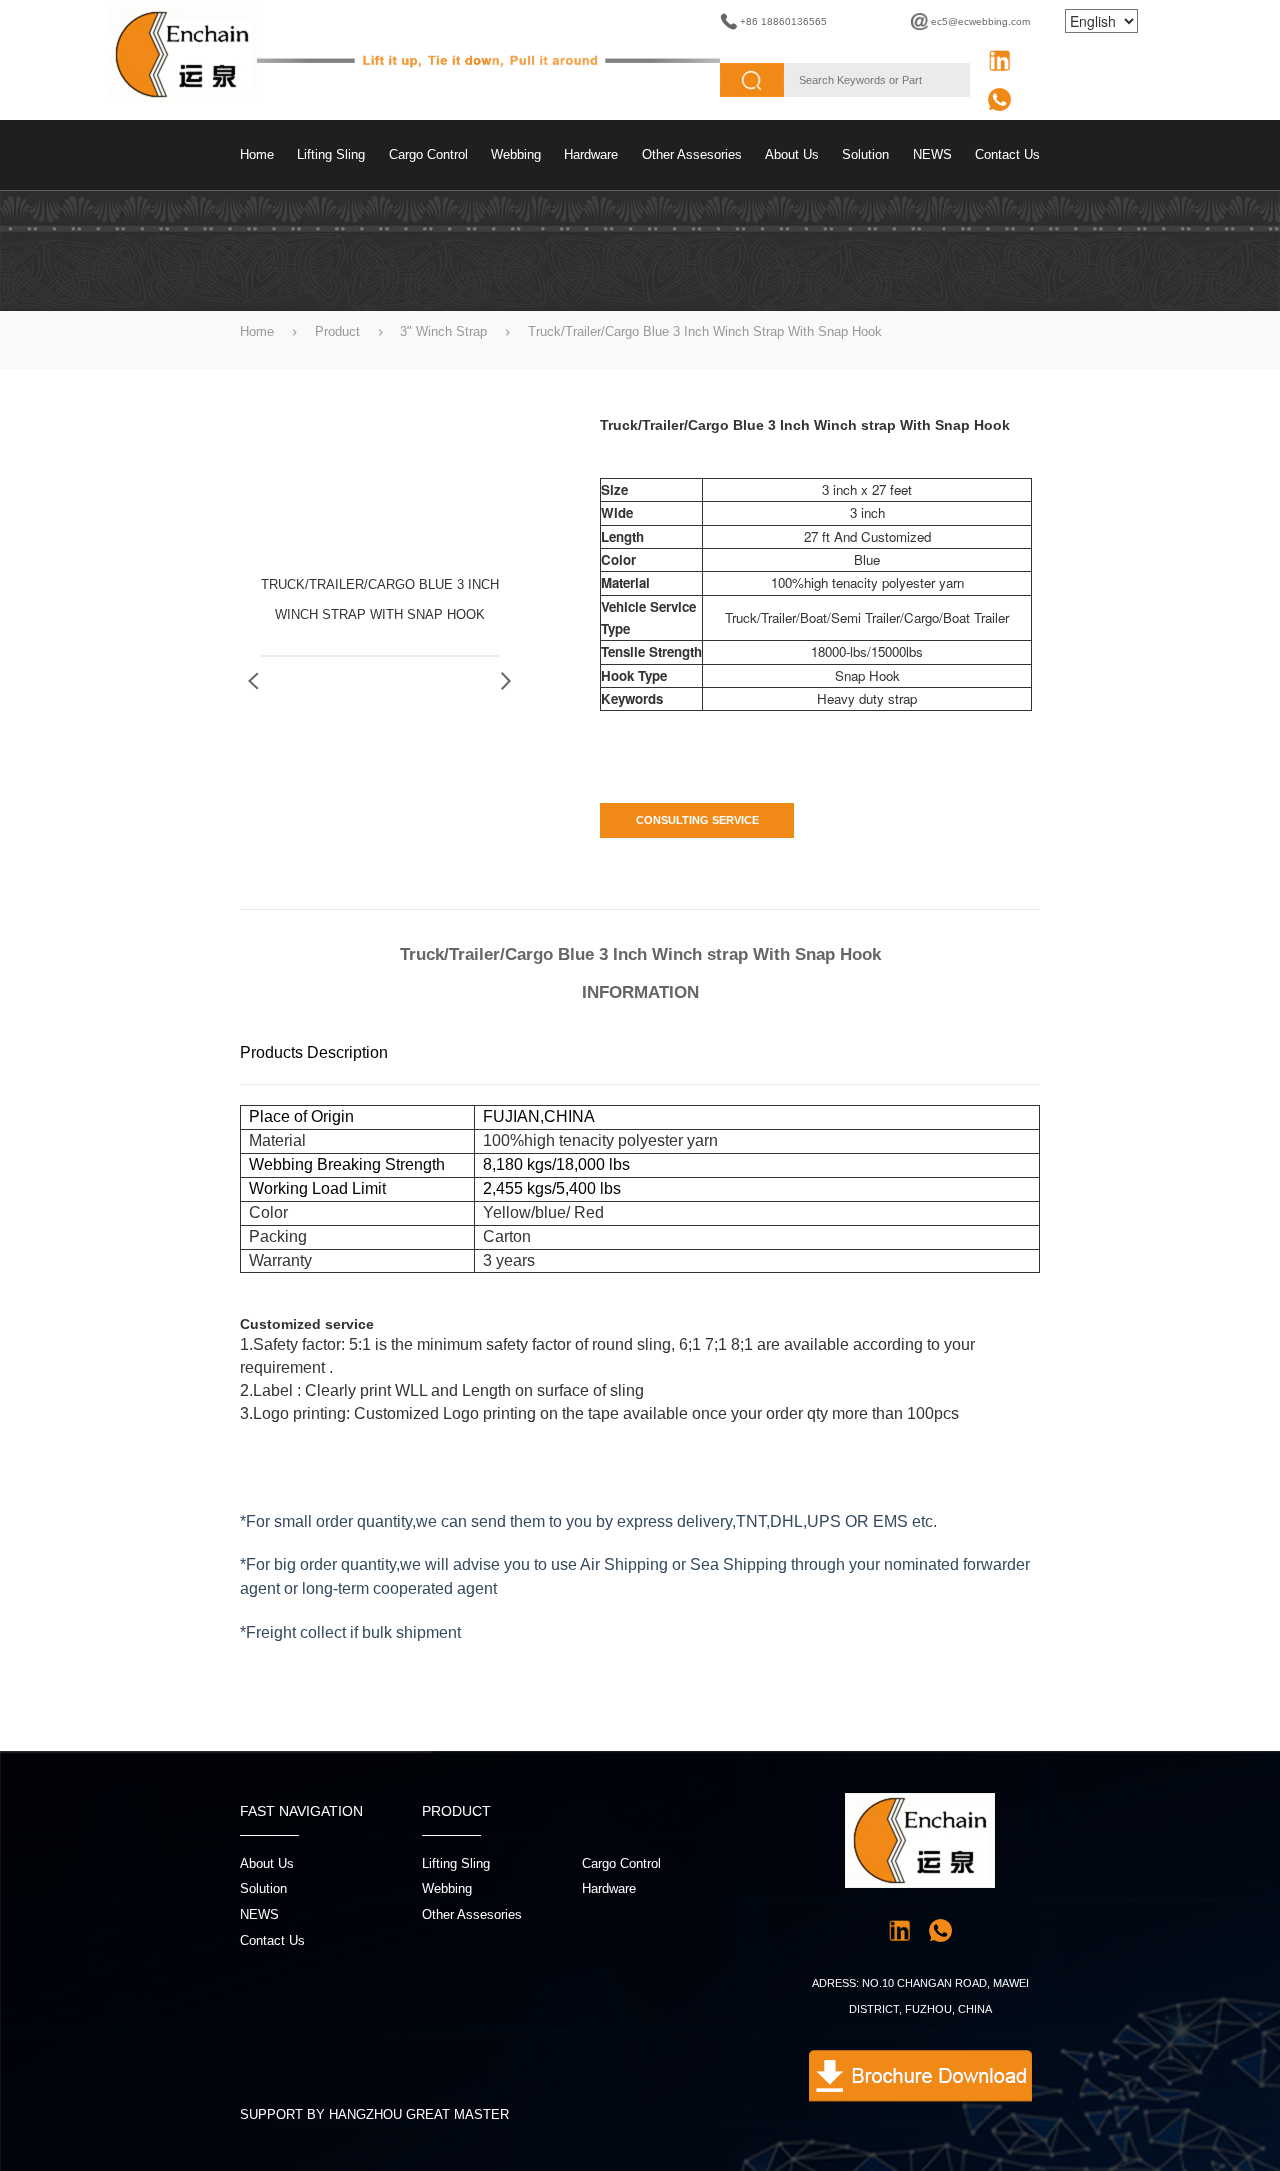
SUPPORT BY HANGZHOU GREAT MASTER (374, 2114)
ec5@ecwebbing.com (980, 21)
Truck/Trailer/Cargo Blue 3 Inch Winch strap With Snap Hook (705, 331)
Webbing (516, 154)
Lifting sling (331, 154)
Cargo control (428, 154)
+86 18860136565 (783, 21)
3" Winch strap (443, 331)
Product (337, 331)
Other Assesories (692, 154)
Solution (865, 154)
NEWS (932, 154)
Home (257, 154)
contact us (1007, 154)
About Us (792, 154)
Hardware (591, 154)
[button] (506, 681)
